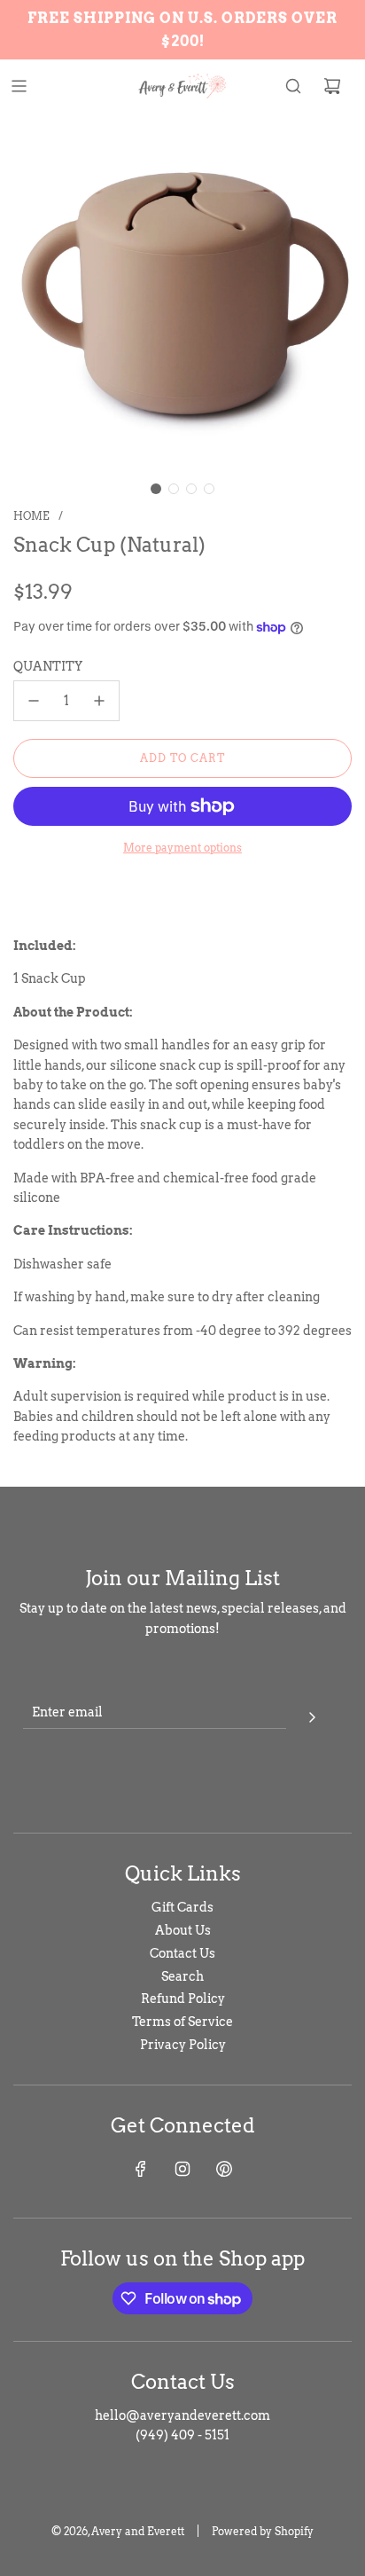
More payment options (182, 848)
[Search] (293, 86)
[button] (156, 489)
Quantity (48, 666)
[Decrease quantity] (34, 701)
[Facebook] (141, 2169)
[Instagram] (182, 2169)
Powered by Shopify (263, 2531)
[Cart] (332, 86)
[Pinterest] (224, 2169)
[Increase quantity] (99, 701)
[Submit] (312, 1715)
